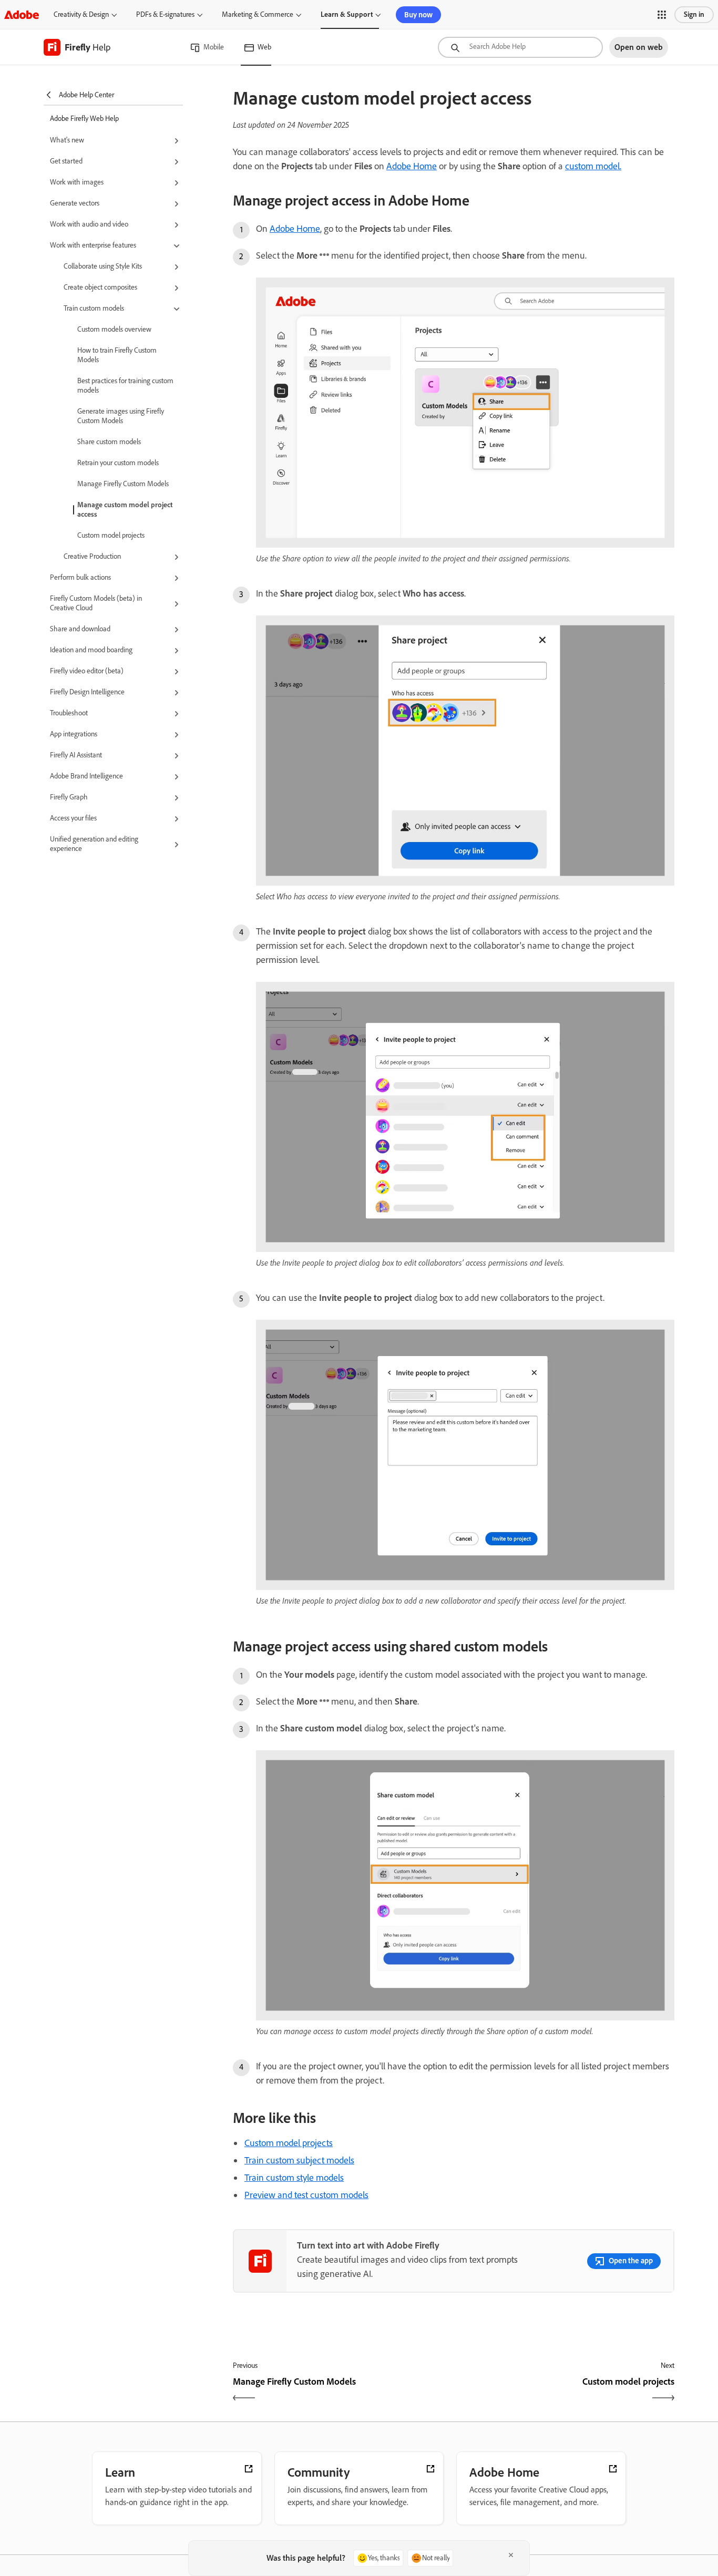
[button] (662, 15)
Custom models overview (114, 329)
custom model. (593, 166)
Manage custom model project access (125, 510)
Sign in (694, 14)
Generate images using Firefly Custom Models (121, 416)
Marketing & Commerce (258, 14)
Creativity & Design (81, 14)
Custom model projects (111, 535)
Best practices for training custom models (125, 386)
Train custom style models (294, 2178)
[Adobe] (22, 14)
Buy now (418, 15)
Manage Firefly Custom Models (123, 484)
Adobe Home (412, 166)
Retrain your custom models (118, 463)
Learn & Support (347, 14)
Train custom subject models (299, 2160)
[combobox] (520, 47)
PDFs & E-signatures (165, 14)
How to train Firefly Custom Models (117, 355)
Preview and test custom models (306, 2195)
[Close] (511, 2555)
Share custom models (109, 442)
